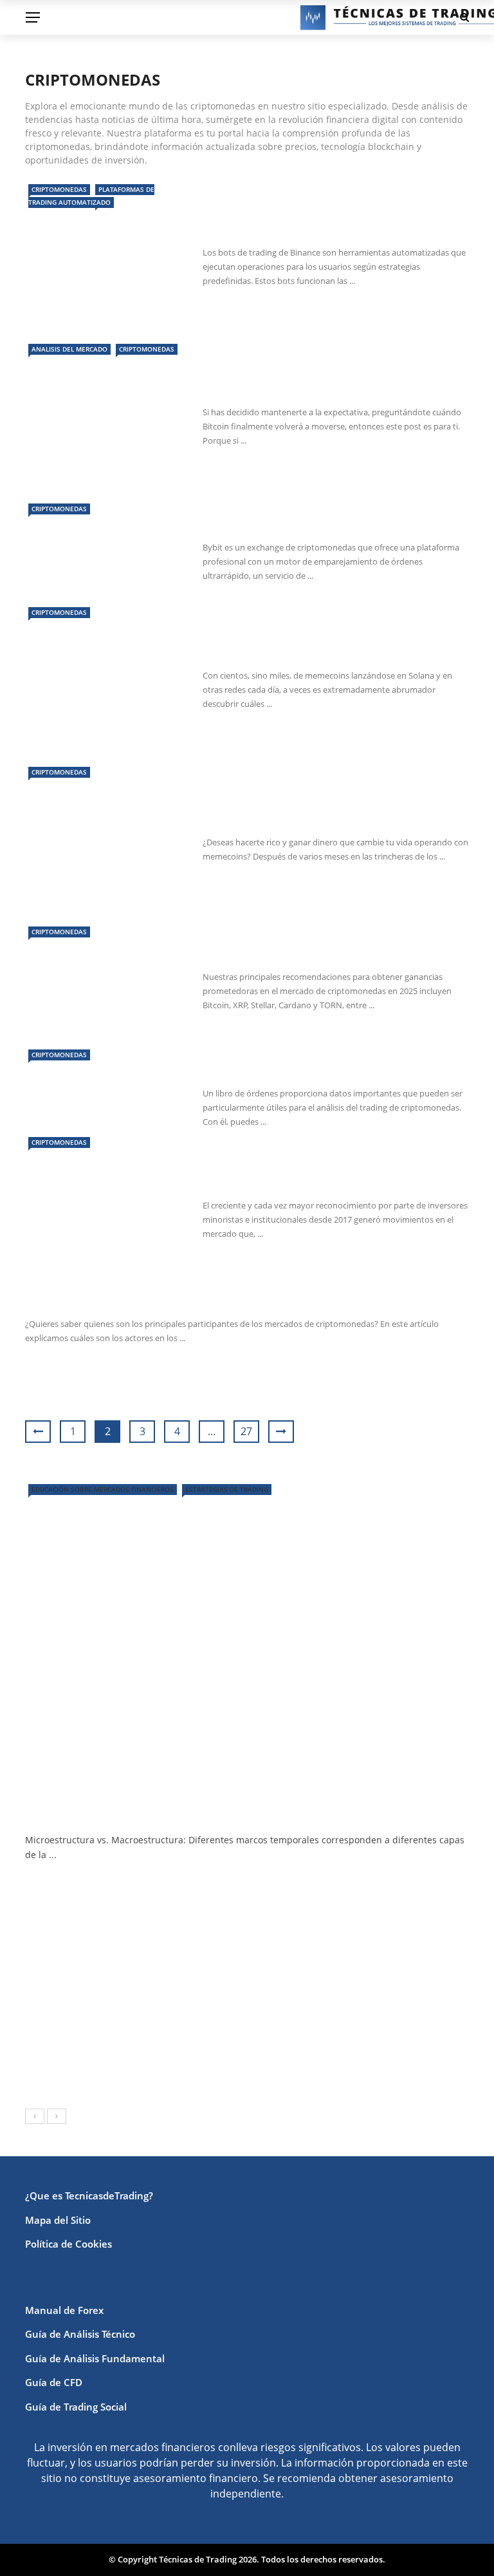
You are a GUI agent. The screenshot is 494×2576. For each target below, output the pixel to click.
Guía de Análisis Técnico (80, 2334)
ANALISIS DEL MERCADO (69, 349)
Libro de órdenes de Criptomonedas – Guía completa (336, 1061)
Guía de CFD (54, 2382)
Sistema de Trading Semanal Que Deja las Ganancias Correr (247, 2059)
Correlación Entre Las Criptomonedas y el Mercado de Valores (333, 1173)
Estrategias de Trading (227, 1489)
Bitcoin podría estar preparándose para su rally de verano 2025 (335, 380)
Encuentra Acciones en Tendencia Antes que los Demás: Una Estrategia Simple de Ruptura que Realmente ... (277, 1951)
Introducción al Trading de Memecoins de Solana (331, 810)
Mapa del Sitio (58, 2220)
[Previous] (35, 2116)
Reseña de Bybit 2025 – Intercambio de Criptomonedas (323, 515)
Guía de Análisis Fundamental (95, 2358)
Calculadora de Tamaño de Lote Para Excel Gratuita (226, 2001)
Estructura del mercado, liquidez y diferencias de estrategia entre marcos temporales (245, 1805)
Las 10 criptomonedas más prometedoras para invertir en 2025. (332, 945)
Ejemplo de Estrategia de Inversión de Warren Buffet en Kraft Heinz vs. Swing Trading (277, 1893)
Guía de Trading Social (76, 2407)
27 (246, 1431)
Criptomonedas (59, 189)
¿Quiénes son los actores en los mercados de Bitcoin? (191, 1300)
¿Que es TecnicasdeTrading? (89, 2195)
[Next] (57, 2116)
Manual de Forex (64, 2310)
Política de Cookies (69, 2244)
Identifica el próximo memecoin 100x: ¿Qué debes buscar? (320, 644)
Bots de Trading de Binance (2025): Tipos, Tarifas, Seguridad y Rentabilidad (328, 221)
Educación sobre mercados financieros (103, 1489)
